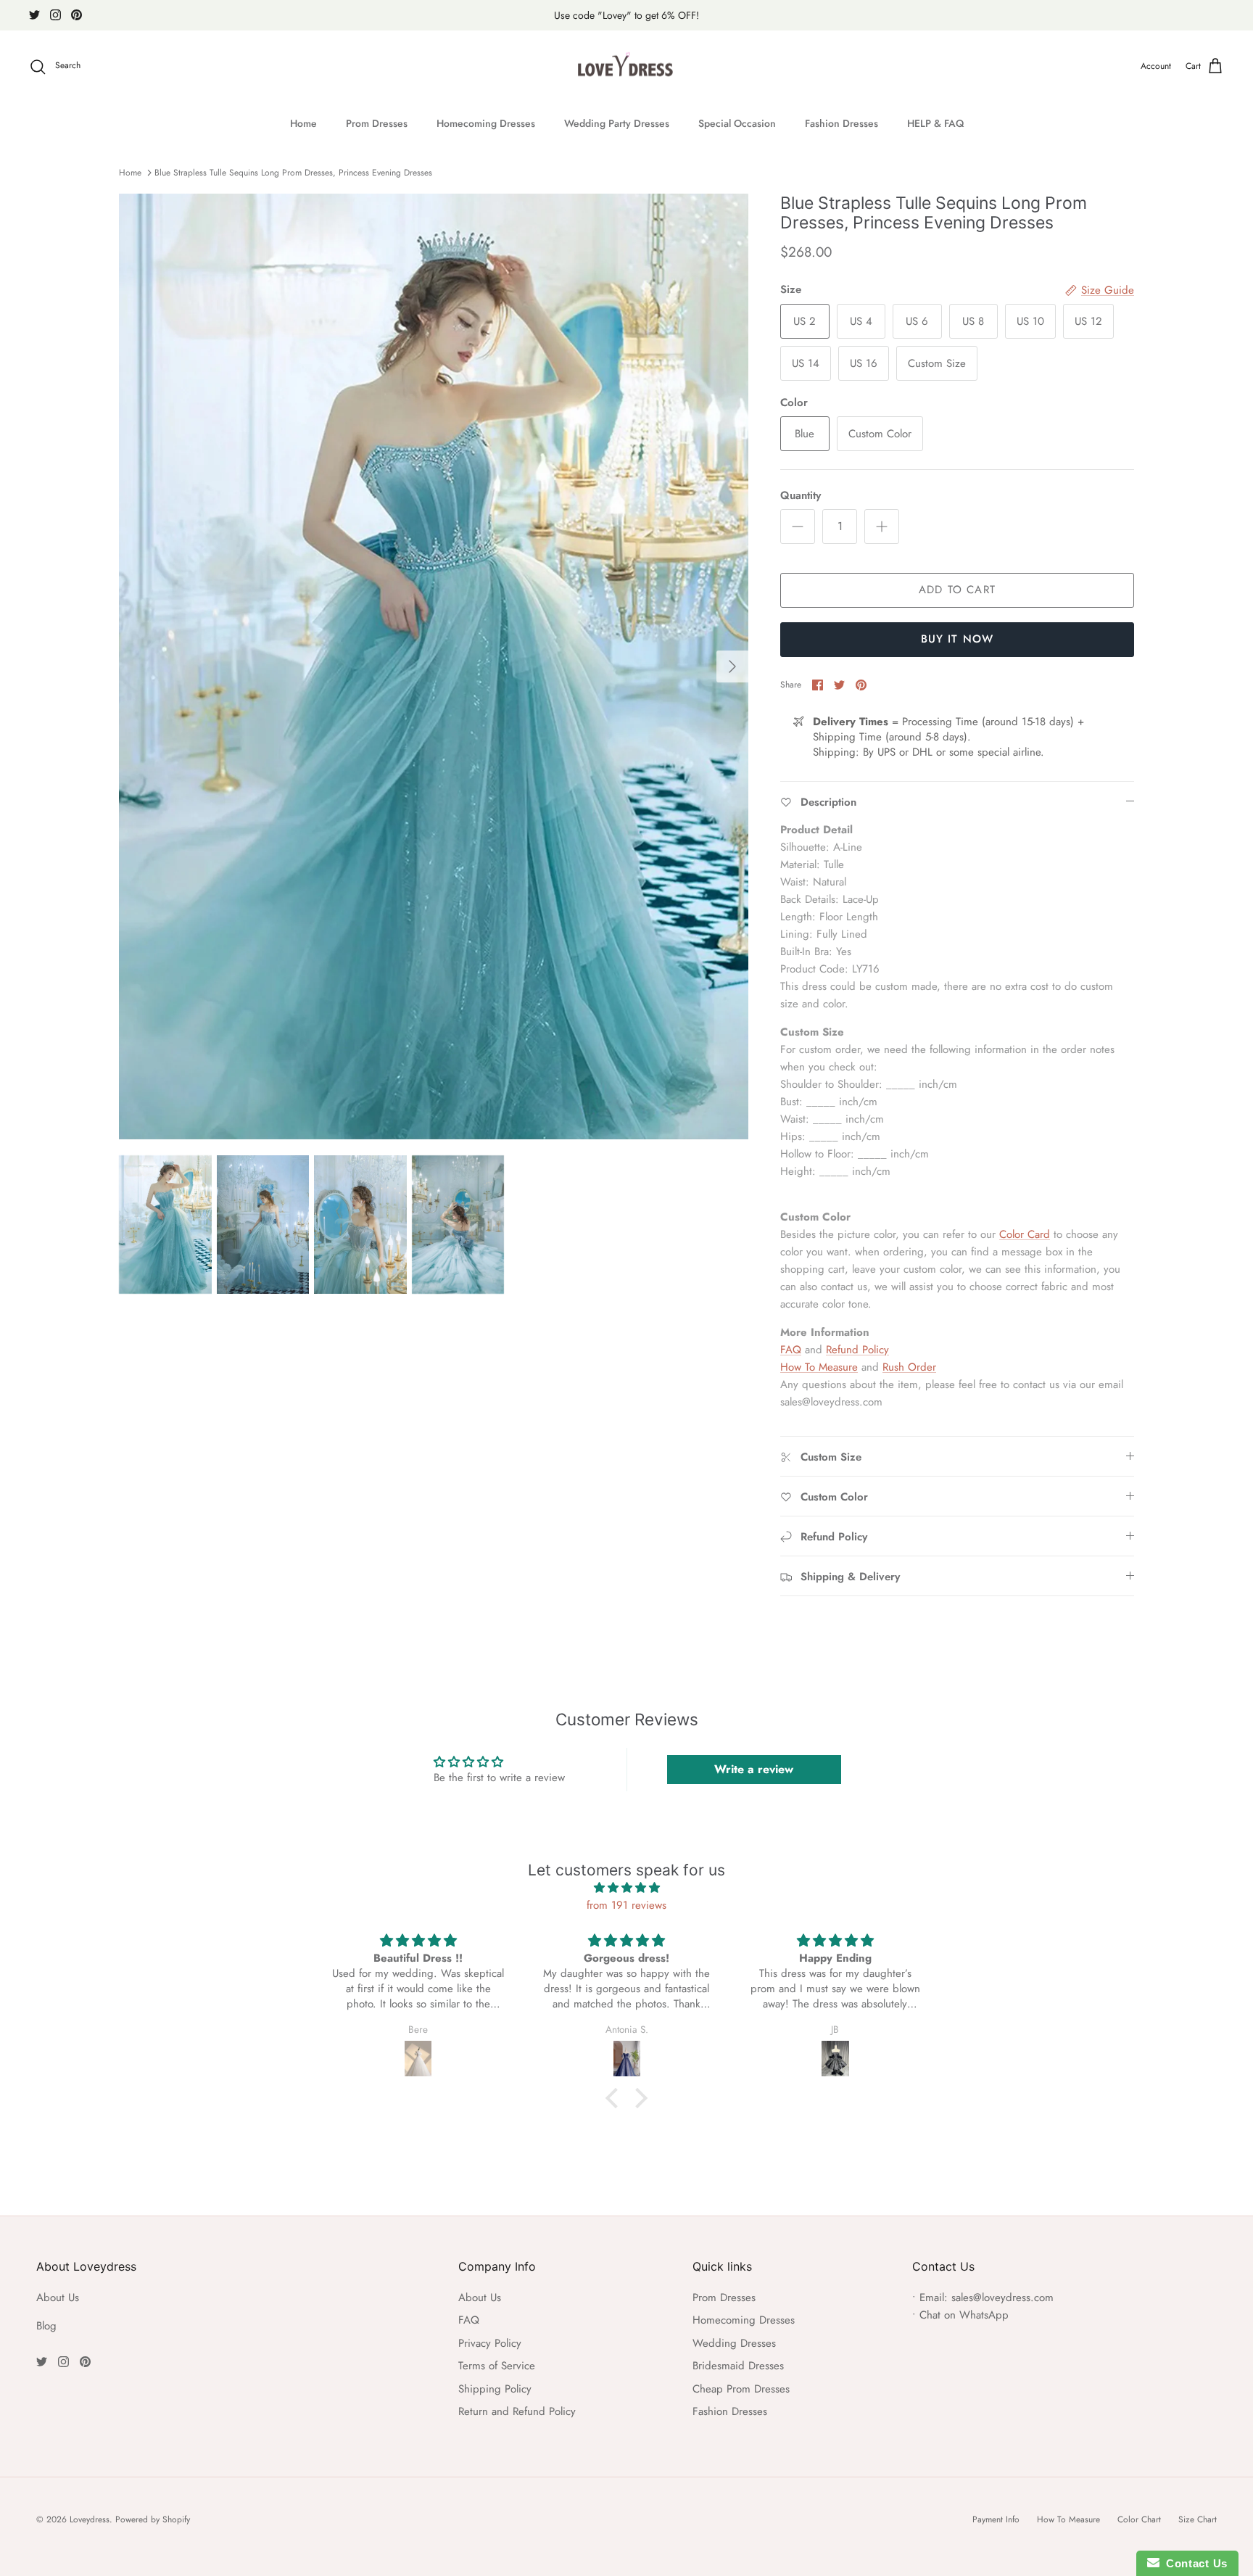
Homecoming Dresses (486, 123)
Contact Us (1194, 2563)
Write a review (754, 1769)
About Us (58, 2298)
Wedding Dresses (734, 2343)
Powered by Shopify (153, 2519)
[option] (434, 666)
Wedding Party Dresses (617, 123)
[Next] (732, 666)
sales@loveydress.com (1002, 2298)
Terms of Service (497, 2366)
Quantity (801, 496)
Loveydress (90, 2519)
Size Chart (1198, 2519)
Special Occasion (737, 123)
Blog (46, 2326)
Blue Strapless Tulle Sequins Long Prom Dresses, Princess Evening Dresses (293, 173)
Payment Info (996, 2519)
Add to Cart (957, 590)
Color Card (1025, 1234)
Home (303, 123)
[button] (616, 2098)
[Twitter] (34, 15)
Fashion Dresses (841, 123)
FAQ (791, 1350)
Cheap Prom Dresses (741, 2389)
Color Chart (1139, 2519)
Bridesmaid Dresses (738, 2366)
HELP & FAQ (935, 123)
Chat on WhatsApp (964, 2315)
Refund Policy (857, 1350)
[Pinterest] (76, 15)
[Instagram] (55, 15)
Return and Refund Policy (517, 2411)
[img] (626, 1888)
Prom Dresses (377, 123)
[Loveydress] (627, 67)
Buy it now (958, 639)
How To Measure (819, 1367)
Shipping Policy (495, 2389)
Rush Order (909, 1367)
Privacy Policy (490, 2343)
